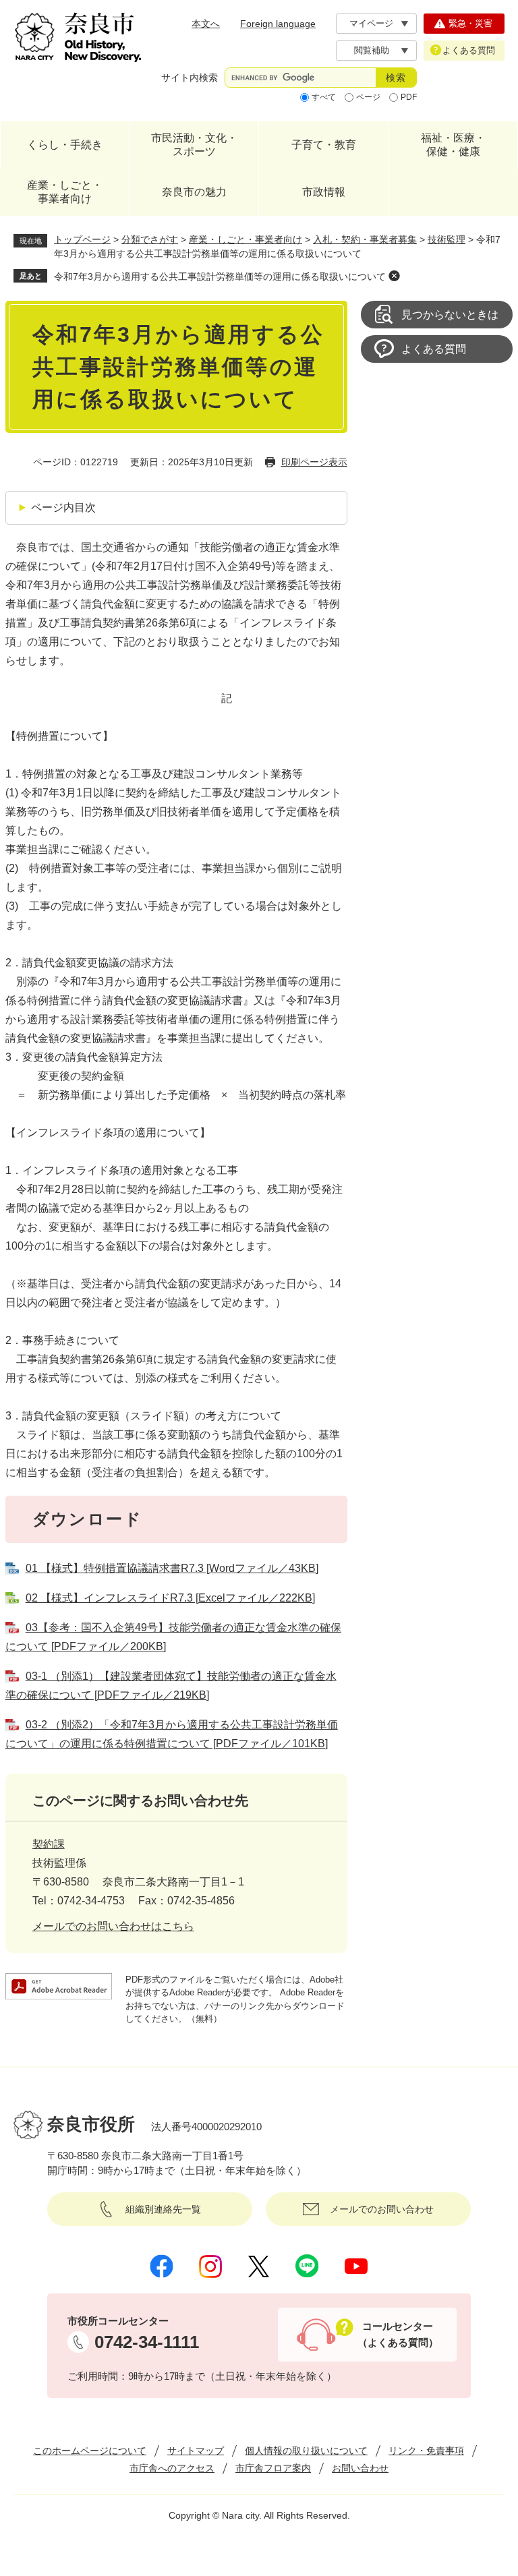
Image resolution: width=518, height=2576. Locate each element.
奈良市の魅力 (194, 192)
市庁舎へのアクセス (172, 2468)
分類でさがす (150, 239)
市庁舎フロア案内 (273, 2468)
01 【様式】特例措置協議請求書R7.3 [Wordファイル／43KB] (172, 1568)
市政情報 (324, 192)
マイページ (371, 23)
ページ (368, 97)
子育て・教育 (324, 145)
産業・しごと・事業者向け (65, 192)
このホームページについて (90, 2451)
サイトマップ (196, 2451)
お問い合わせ (360, 2468)
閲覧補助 (372, 50)
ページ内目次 (63, 507)
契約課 (49, 1844)
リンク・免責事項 (426, 2451)
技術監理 (447, 239)
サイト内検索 (190, 78)
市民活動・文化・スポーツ (194, 145)
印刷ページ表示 (314, 462)
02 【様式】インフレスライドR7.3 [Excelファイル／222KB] (170, 1598)
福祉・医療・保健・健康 (453, 145)
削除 (394, 276)
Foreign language (278, 24)
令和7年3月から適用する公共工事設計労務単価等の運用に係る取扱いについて (220, 276)
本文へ (206, 24)
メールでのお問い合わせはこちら (113, 1926)
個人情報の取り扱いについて (306, 2451)
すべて (324, 97)
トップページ (82, 239)
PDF (409, 97)
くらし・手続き (65, 145)
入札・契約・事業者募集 (365, 239)
